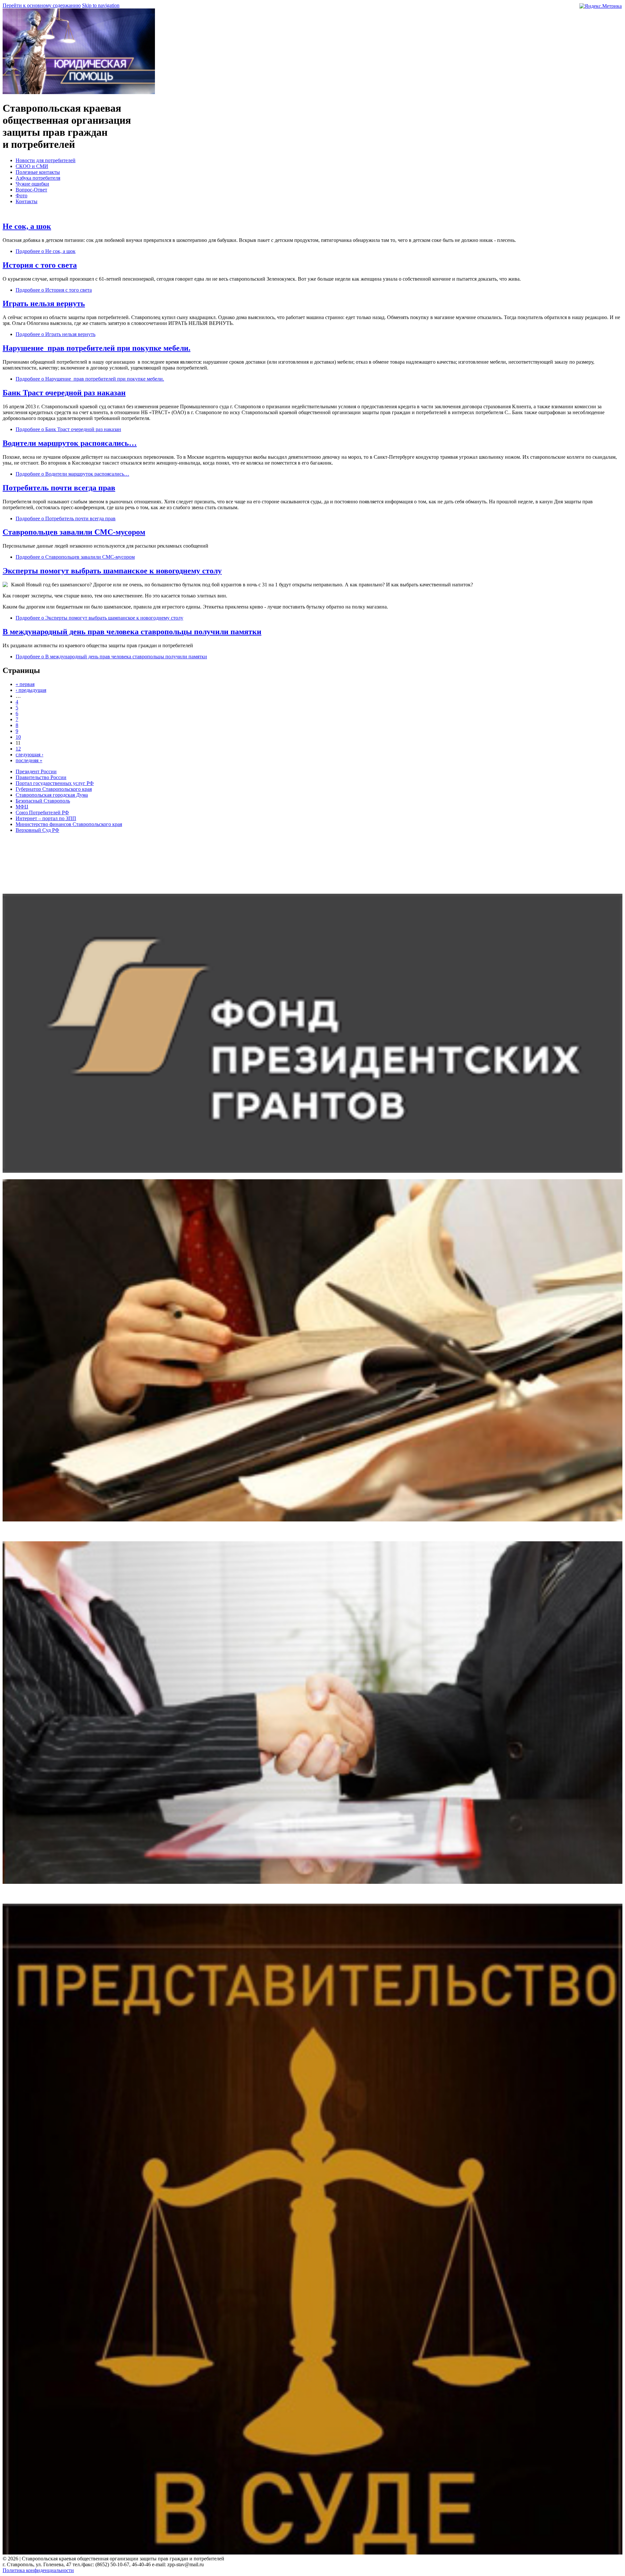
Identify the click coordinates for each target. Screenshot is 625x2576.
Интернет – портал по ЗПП (46, 818)
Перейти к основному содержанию (42, 5)
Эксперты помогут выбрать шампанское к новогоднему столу (112, 571)
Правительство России (41, 777)
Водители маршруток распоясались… (70, 443)
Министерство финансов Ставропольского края (69, 824)
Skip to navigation (101, 5)
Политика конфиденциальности (38, 2570)
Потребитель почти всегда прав (59, 488)
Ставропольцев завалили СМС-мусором (74, 532)
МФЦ (22, 807)
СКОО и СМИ (32, 166)
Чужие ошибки (32, 184)
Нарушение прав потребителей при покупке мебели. (97, 348)
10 (18, 737)
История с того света (40, 265)
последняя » (29, 760)
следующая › (29, 755)
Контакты (27, 201)
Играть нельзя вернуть (44, 303)
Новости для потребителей (46, 160)
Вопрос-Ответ (31, 190)
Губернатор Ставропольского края (54, 789)
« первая (25, 684)
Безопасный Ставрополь (43, 801)
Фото (21, 196)
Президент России (36, 771)
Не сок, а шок (27, 226)
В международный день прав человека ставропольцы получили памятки (132, 632)
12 (18, 749)
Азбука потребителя (38, 178)
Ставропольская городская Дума (52, 795)
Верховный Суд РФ (37, 830)
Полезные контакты (38, 172)
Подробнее (46, 251)
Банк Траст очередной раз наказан (64, 393)
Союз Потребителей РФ (42, 812)
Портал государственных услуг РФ (55, 783)
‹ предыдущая (31, 690)
